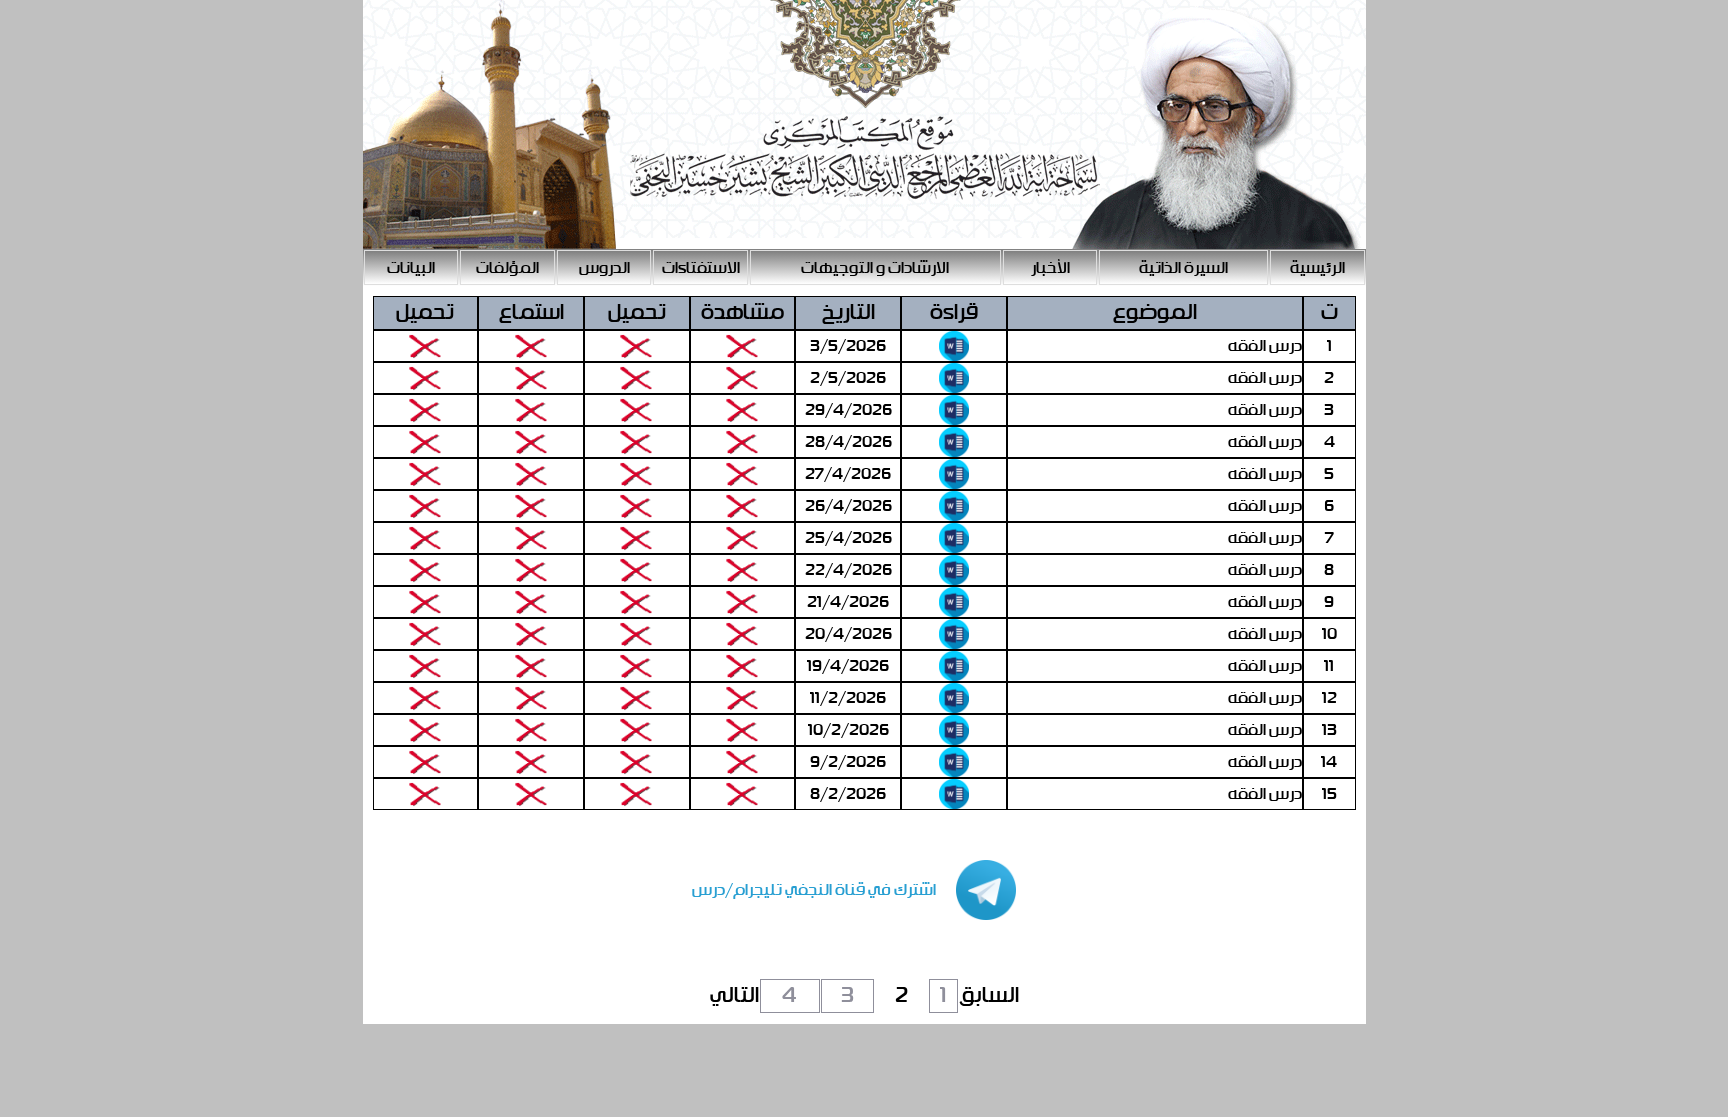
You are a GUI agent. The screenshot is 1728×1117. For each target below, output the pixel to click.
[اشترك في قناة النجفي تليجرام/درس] (834, 915)
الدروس (604, 268)
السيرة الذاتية (1183, 268)
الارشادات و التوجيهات (875, 268)
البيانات (411, 268)
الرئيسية (1317, 268)
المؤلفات (507, 268)
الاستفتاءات (701, 268)
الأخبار (1050, 268)
